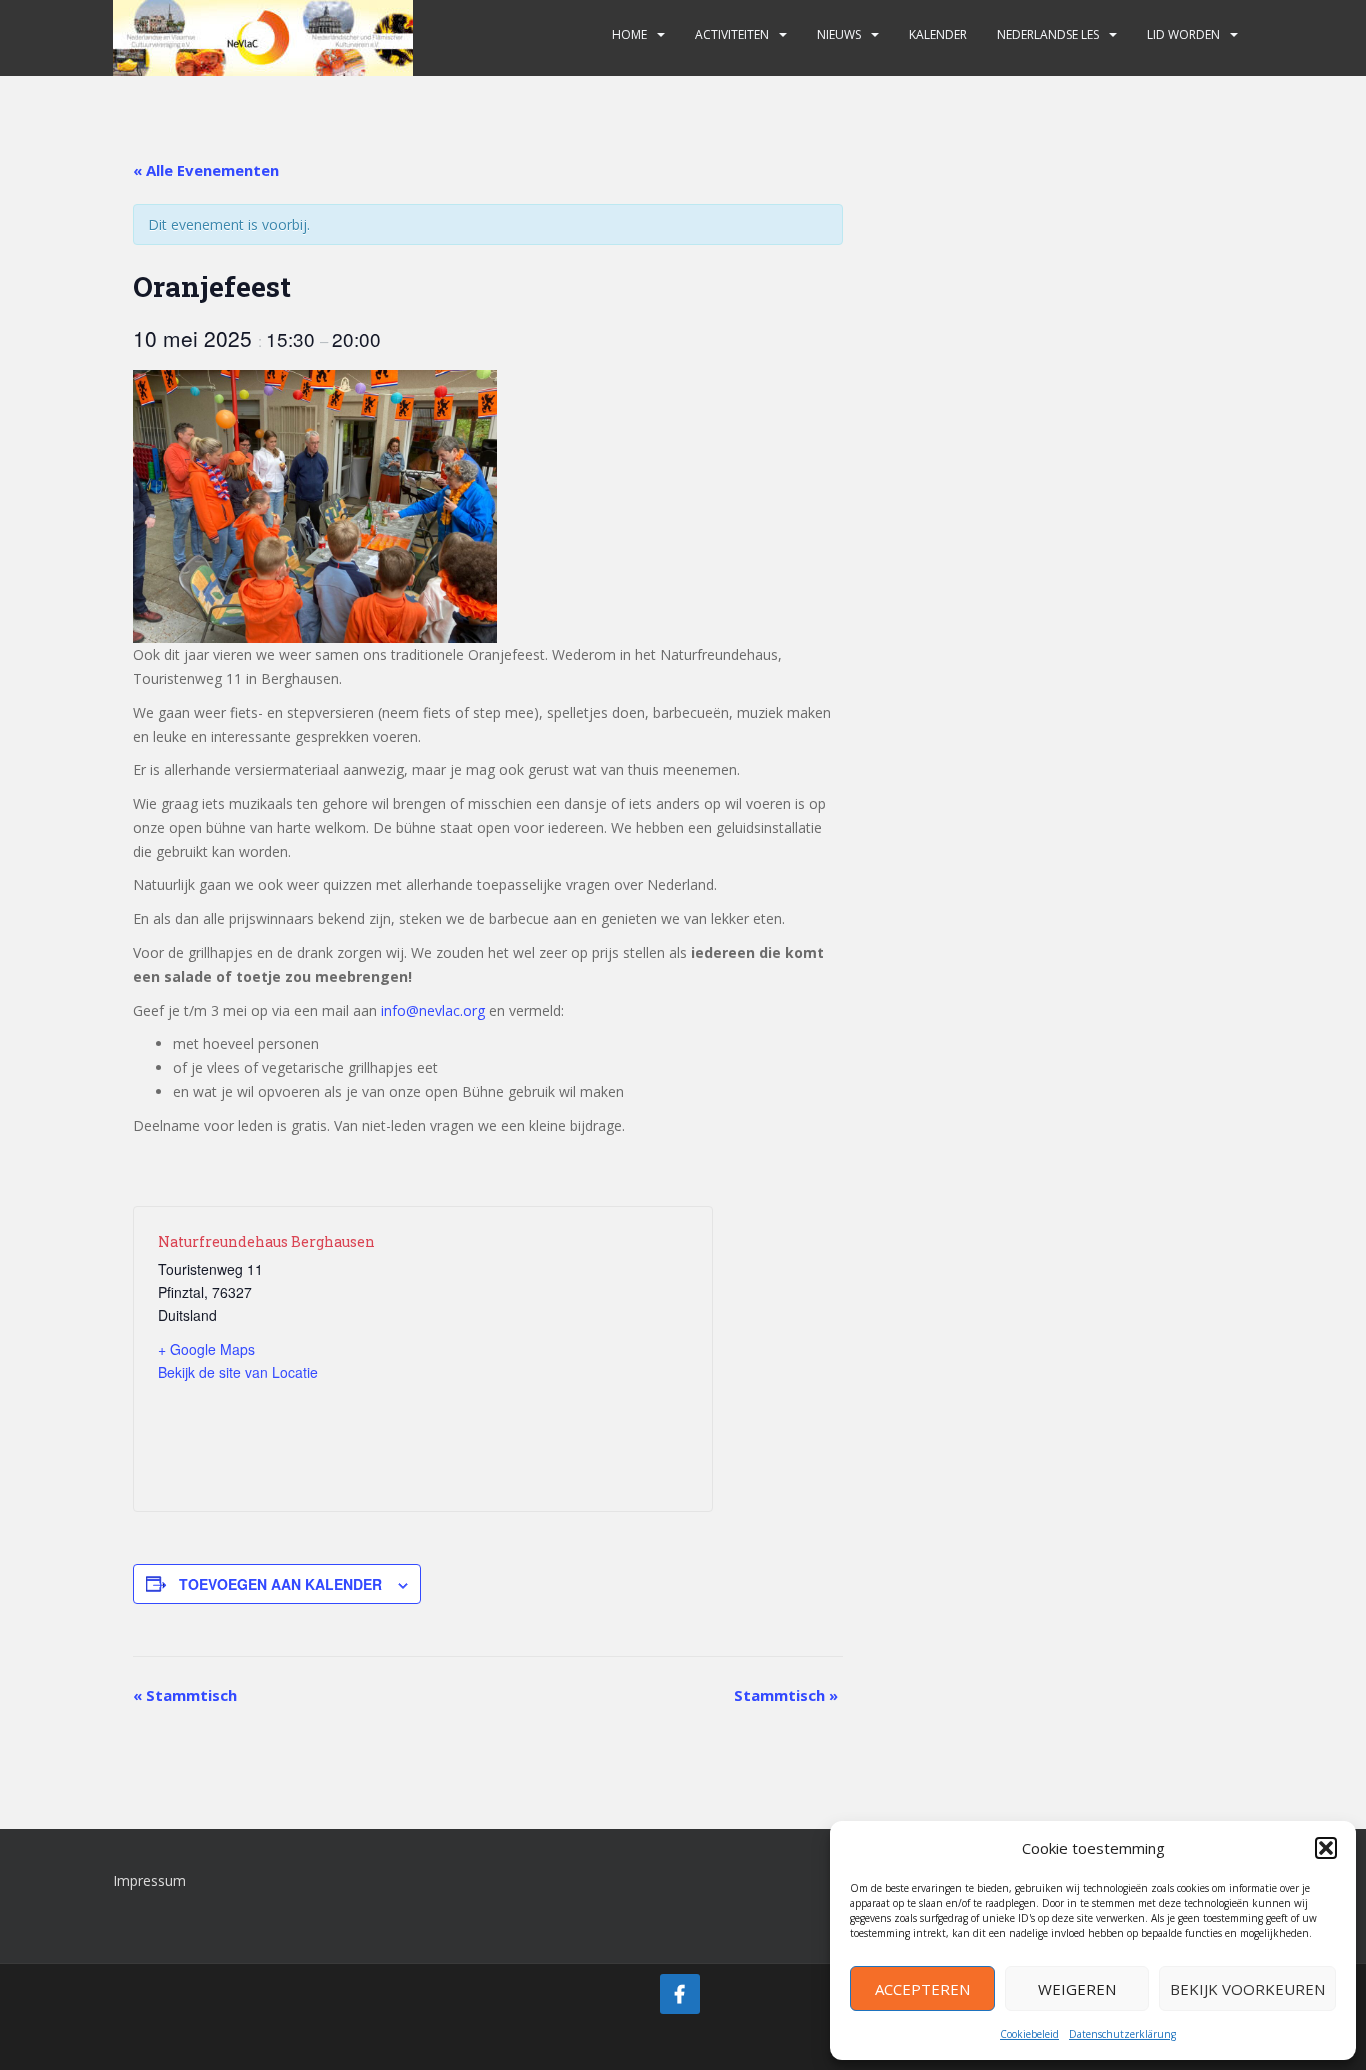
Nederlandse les (1048, 34)
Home (629, 34)
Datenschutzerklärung (1122, 2034)
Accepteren (922, 1989)
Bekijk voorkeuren (1247, 1989)
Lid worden (1183, 34)
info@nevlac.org (433, 1010)
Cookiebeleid (1029, 2034)
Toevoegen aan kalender (280, 1584)
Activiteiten (732, 34)
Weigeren (1077, 1989)
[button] (1326, 1848)
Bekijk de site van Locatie (238, 1372)
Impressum (149, 1880)
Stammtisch (185, 1695)
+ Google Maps (206, 1349)
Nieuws (839, 34)
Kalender (938, 34)
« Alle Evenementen (206, 170)
